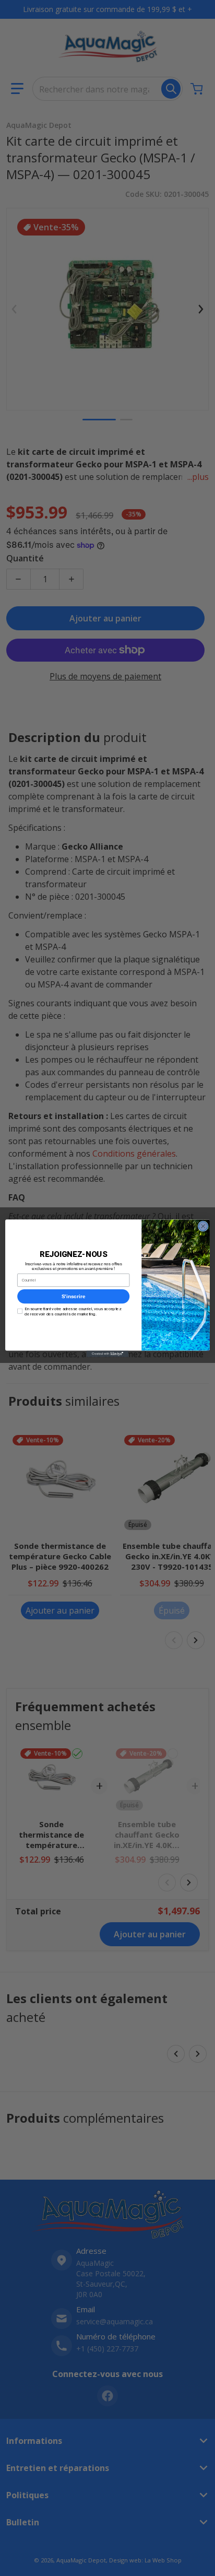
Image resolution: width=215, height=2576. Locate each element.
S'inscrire (74, 1296)
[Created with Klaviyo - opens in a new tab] (107, 1354)
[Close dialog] (203, 1226)
